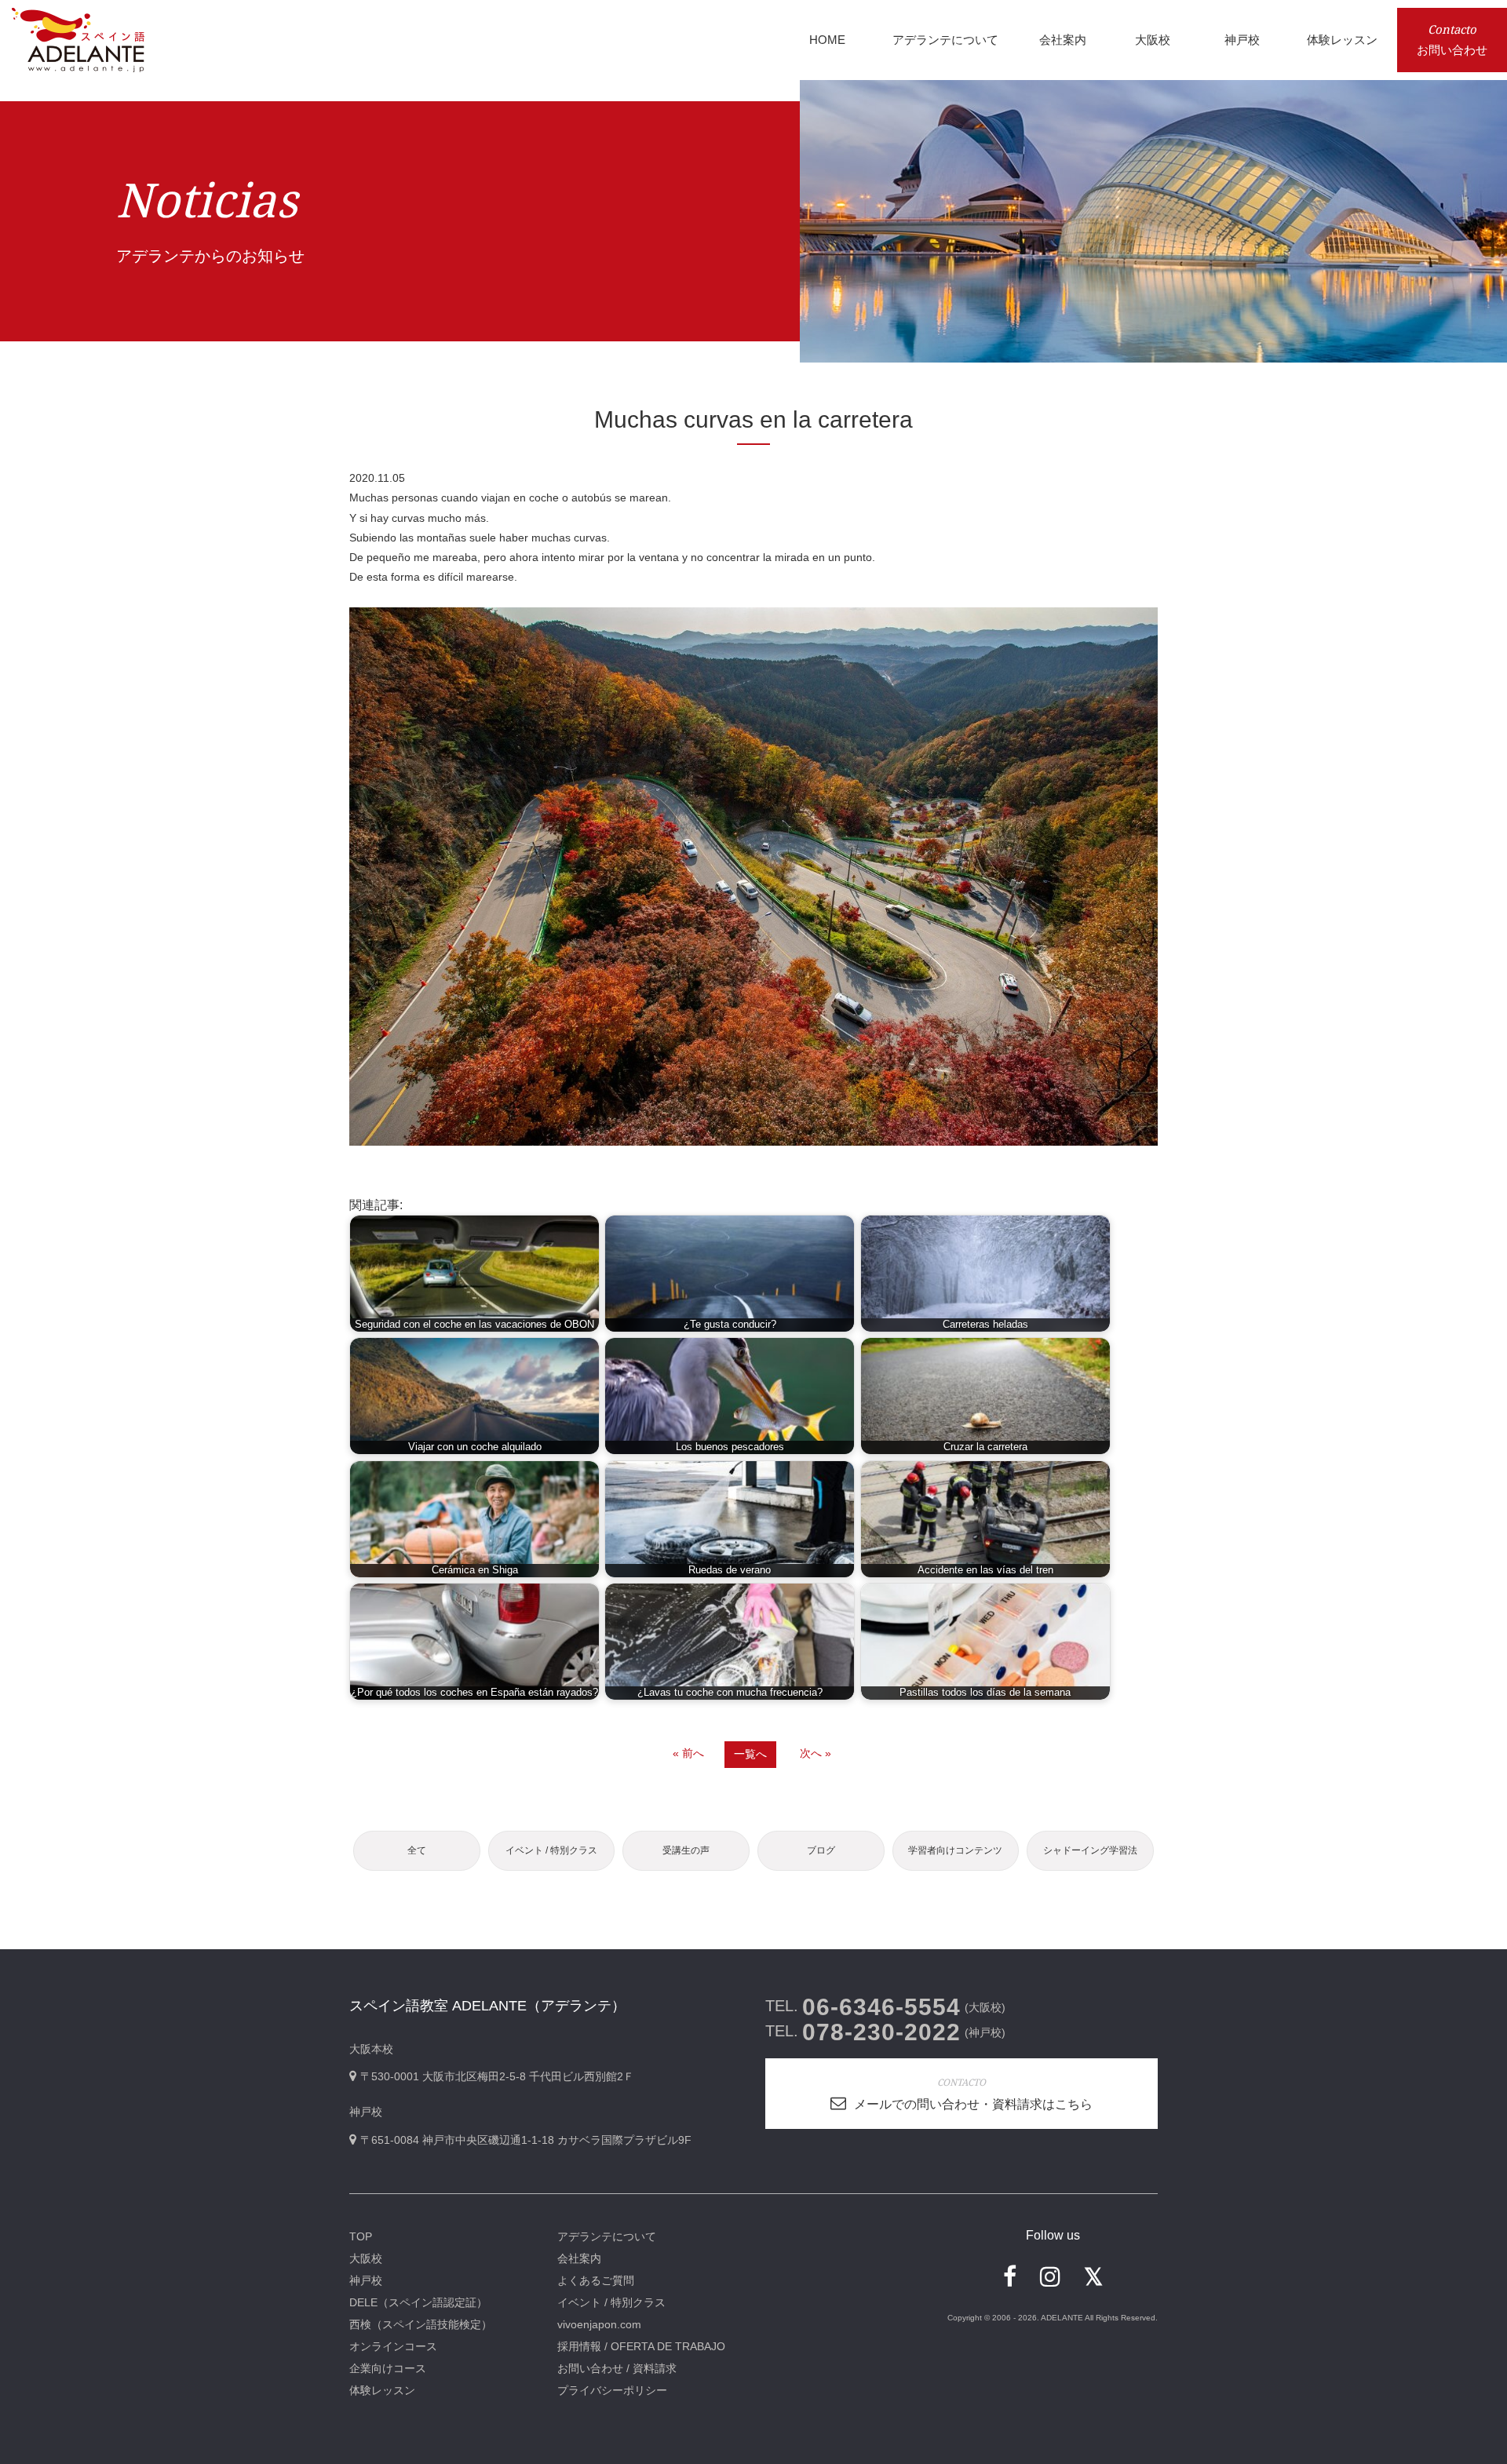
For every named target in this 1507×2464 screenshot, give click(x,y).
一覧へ (750, 1754)
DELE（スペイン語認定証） (418, 2302)
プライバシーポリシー (612, 2390)
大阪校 (366, 2258)
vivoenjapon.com (599, 2324)
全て (417, 1850)
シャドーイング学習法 (1090, 1850)
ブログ (821, 1850)
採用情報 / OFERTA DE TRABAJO (641, 2346)
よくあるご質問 (596, 2280)
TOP (361, 2236)
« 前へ (688, 1753)
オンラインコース (393, 2346)
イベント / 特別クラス (551, 1850)
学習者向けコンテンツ (955, 1850)
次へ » (816, 1753)
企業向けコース (388, 2368)
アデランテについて (607, 2236)
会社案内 (579, 2258)
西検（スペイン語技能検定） (421, 2324)
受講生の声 (686, 1850)
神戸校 (366, 2280)
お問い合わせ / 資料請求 (617, 2368)
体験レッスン (382, 2390)
